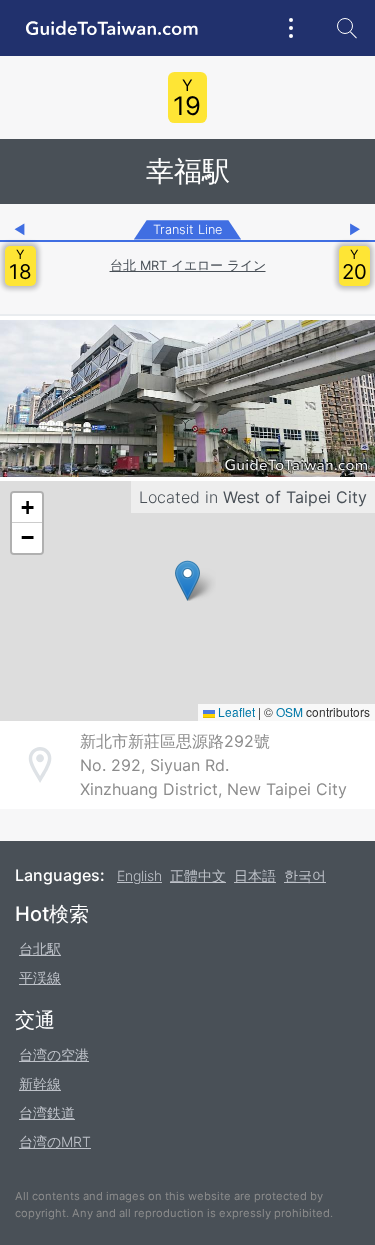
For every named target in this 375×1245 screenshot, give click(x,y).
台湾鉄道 (47, 1112)
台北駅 (40, 948)
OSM (289, 711)
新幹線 (40, 1083)
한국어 (305, 875)
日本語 (255, 875)
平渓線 (40, 977)
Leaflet (235, 711)
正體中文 (198, 875)
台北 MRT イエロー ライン (188, 265)
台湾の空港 (54, 1054)
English (139, 875)
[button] (187, 580)
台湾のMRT (55, 1141)
